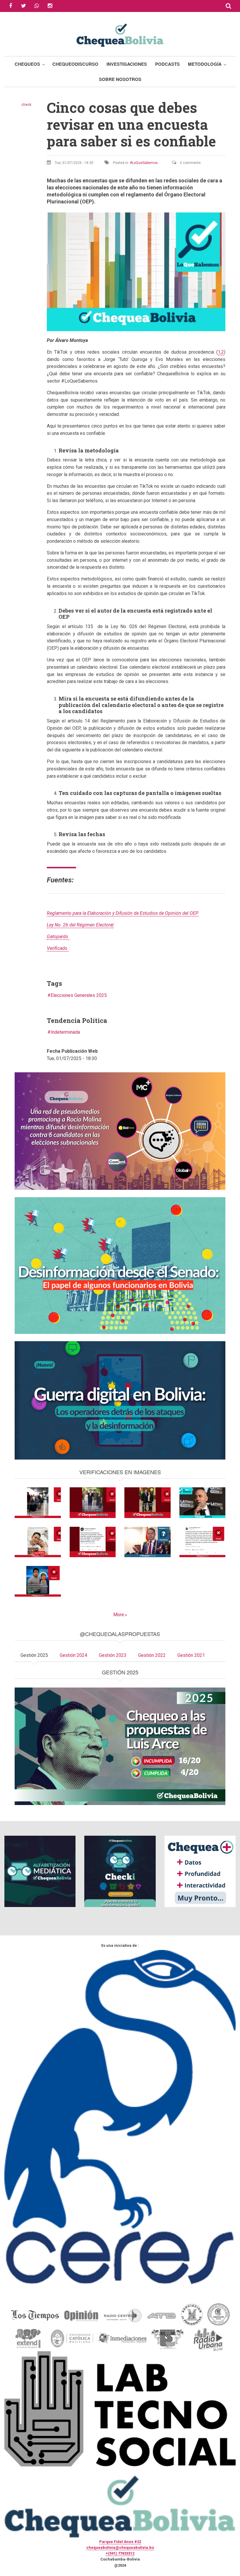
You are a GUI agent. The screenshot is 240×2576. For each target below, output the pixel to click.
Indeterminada (65, 1032)
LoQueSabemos (145, 163)
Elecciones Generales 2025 (79, 995)
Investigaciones (127, 64)
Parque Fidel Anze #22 (120, 2542)
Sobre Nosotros (120, 79)
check (26, 105)
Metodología (205, 64)
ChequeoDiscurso (75, 64)
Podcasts (167, 64)
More (119, 1615)
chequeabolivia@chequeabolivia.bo (120, 2548)
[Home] (120, 34)
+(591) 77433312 (120, 2553)
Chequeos (27, 64)
